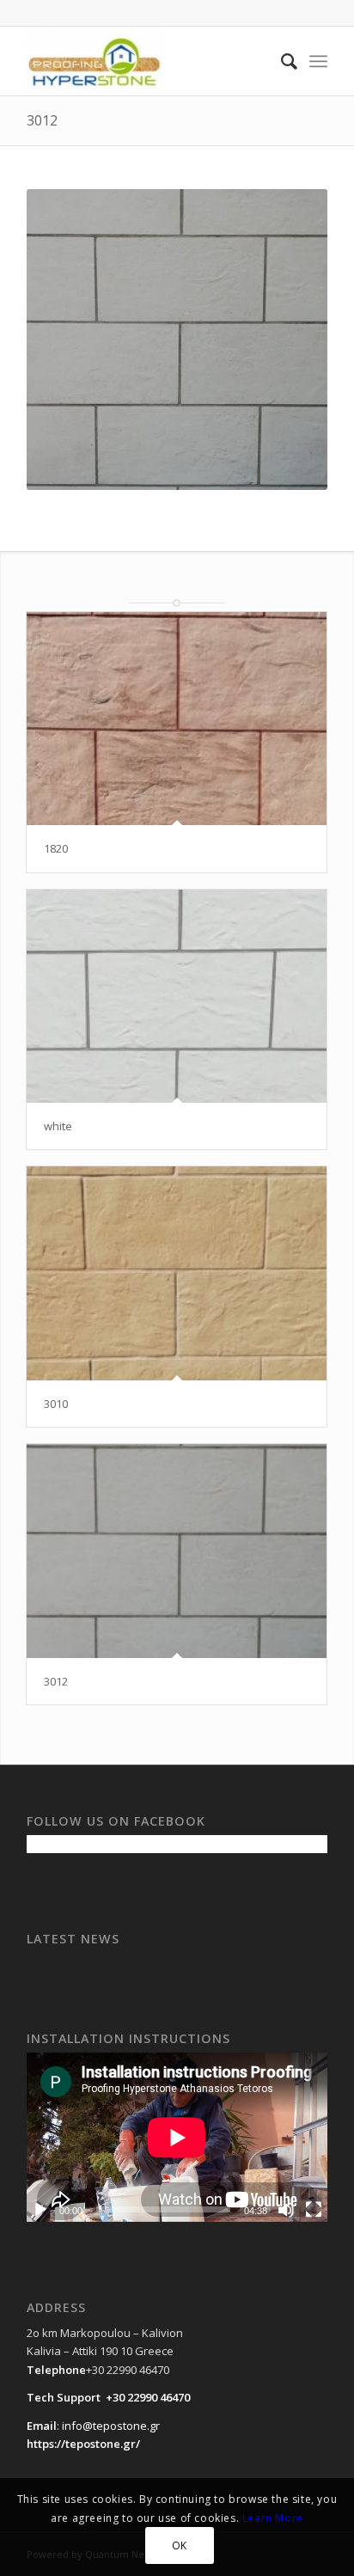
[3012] (177, 1551)
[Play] (40, 2210)
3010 (56, 1404)
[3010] (177, 1273)
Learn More (273, 2518)
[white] (177, 996)
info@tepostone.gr (111, 2426)
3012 (42, 120)
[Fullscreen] (314, 2210)
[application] (177, 2137)
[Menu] (318, 61)
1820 (56, 848)
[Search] (281, 61)
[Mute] (286, 2210)
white (58, 1126)
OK (180, 2545)
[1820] (177, 719)
